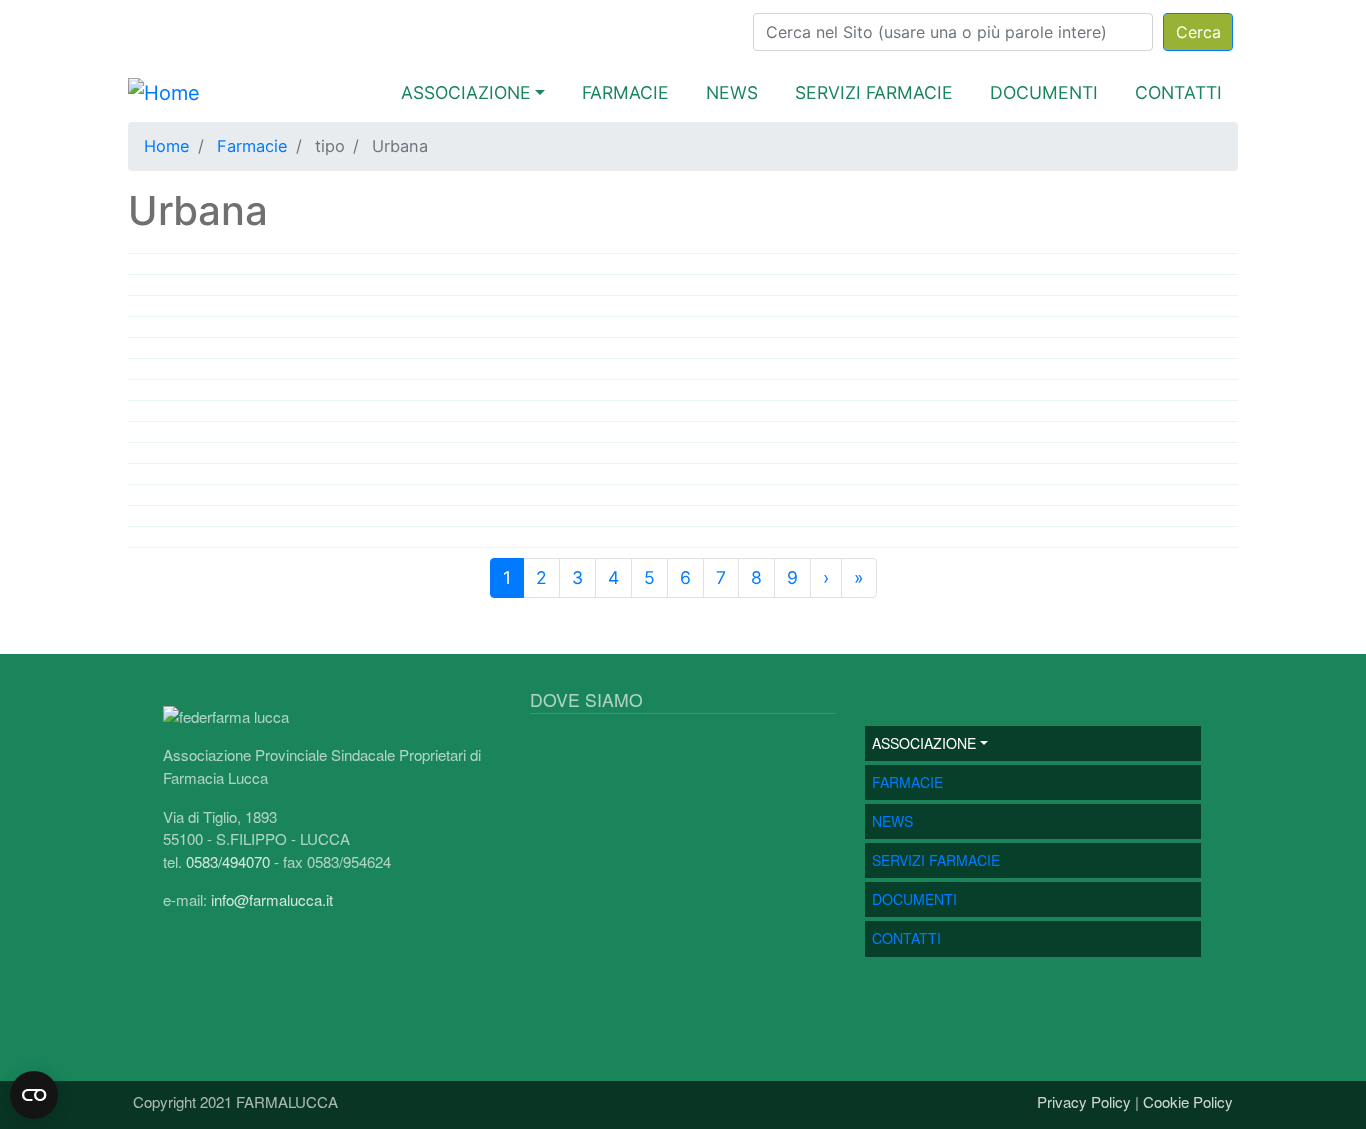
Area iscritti (164, 25)
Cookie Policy (1188, 1101)
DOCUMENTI (1044, 92)
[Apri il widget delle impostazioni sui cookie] (34, 1095)
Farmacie (252, 146)
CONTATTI (1178, 92)
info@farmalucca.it (272, 899)
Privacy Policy (1084, 1101)
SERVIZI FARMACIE (874, 92)
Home (167, 146)
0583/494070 (228, 861)
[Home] (164, 93)
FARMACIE (625, 92)
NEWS (732, 92)
